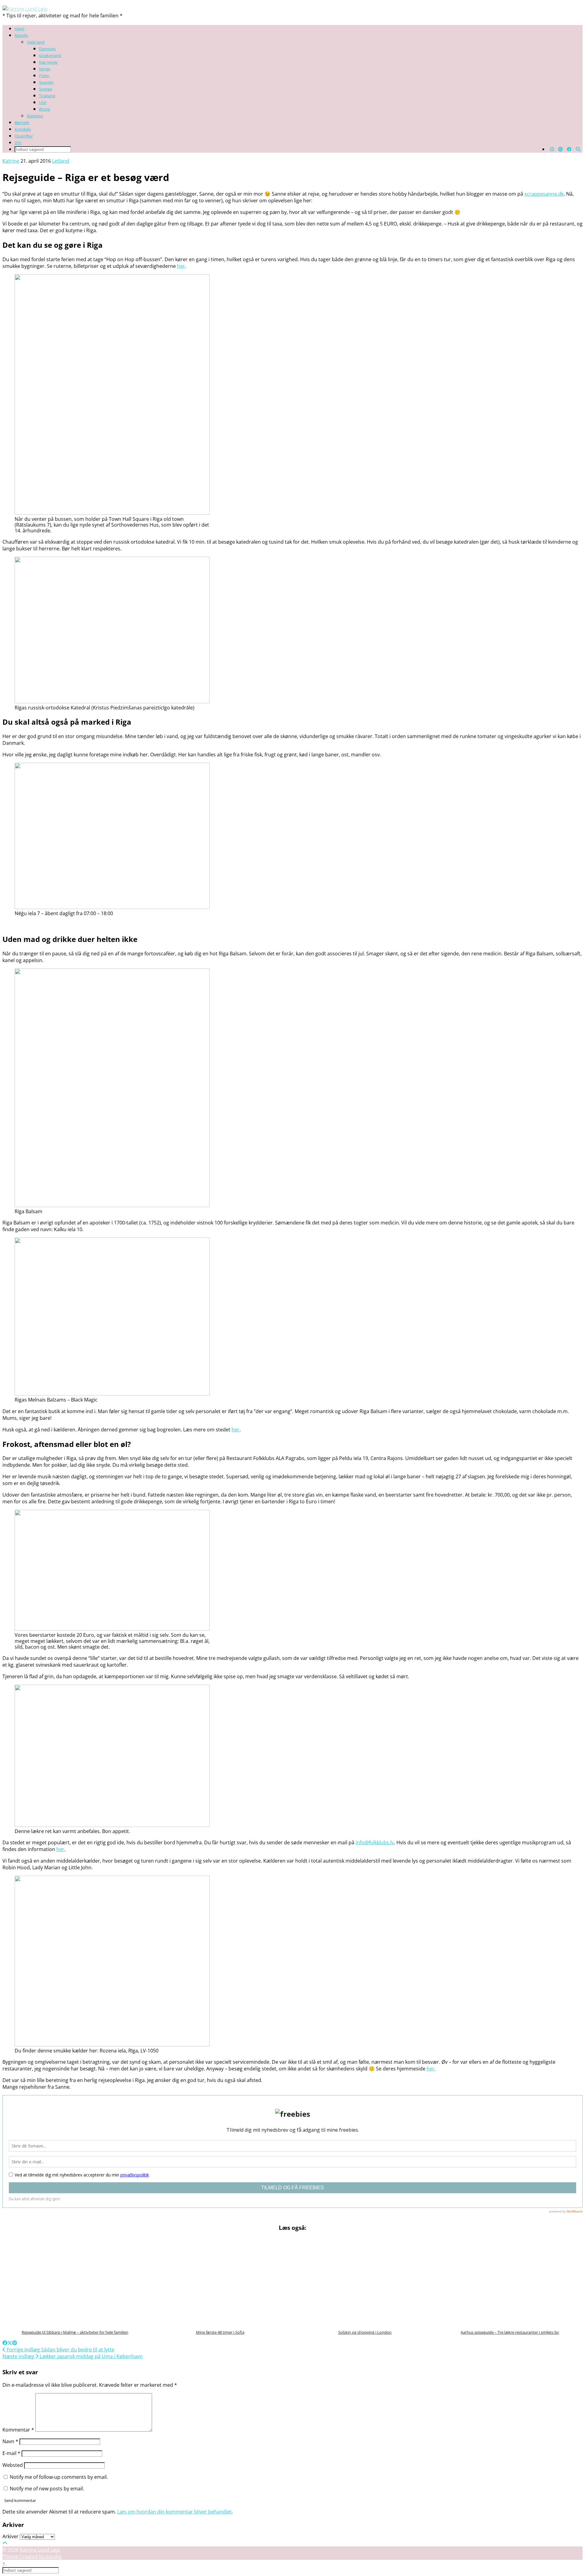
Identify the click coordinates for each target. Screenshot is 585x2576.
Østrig (44, 109)
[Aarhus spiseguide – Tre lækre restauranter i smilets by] (510, 2281)
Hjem (19, 29)
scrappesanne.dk (544, 194)
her (431, 2069)
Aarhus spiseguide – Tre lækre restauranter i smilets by (510, 2332)
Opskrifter (24, 136)
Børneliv (22, 123)
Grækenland (50, 55)
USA (43, 102)
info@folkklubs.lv (375, 1842)
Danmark (47, 49)
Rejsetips (35, 116)
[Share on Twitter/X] (10, 2343)
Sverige (46, 89)
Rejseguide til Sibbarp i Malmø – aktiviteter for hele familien (75, 2332)
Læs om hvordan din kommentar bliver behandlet (174, 2512)
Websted (13, 2465)
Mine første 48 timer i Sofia (220, 2332)
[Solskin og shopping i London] (365, 2281)
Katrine (11, 161)
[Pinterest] (560, 149)
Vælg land (36, 42)
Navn (10, 2441)
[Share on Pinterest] (15, 2343)
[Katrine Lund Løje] (25, 9)
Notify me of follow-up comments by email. (59, 2477)
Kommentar (18, 2430)
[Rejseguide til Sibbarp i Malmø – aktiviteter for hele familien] (75, 2281)
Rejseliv (21, 35)
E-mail (11, 2453)
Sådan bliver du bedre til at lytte (60, 2350)
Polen (44, 76)
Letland (61, 161)
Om (18, 143)
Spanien (46, 82)
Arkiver (11, 2536)
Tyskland (47, 96)
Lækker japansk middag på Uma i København (73, 2356)
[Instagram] (552, 149)
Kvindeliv (23, 129)
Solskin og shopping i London (365, 2332)
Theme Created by (32, 2556)
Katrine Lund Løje (40, 2550)
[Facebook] (569, 149)
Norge (45, 69)
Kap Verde (48, 62)
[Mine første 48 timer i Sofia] (220, 2281)
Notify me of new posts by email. (47, 2489)
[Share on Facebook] (5, 2343)
